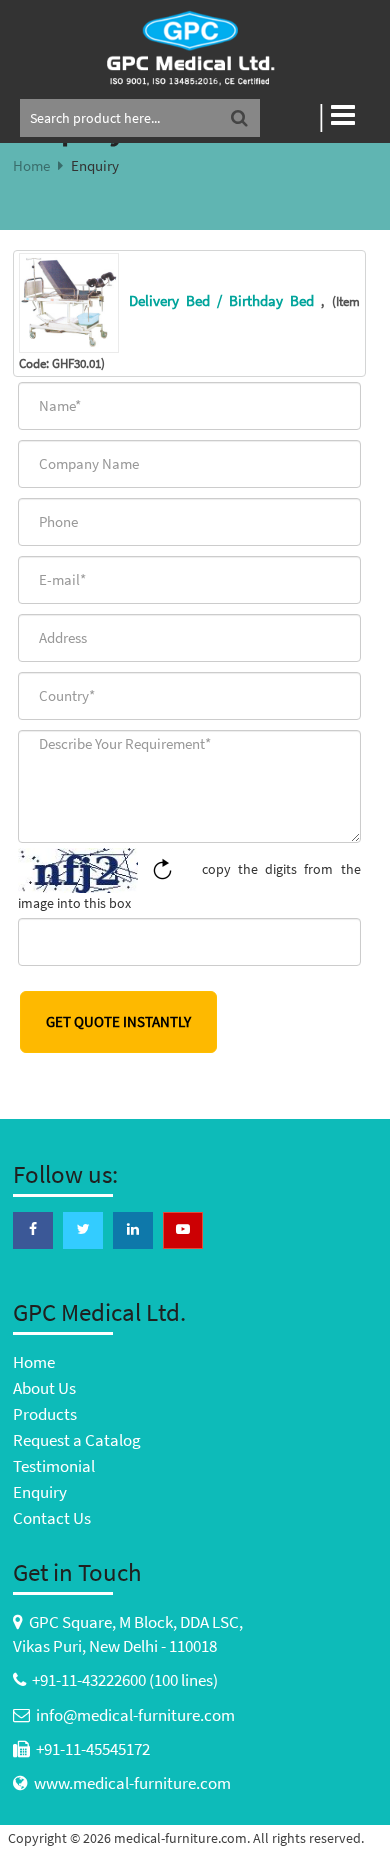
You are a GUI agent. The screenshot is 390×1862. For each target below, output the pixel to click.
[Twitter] (83, 1229)
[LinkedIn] (133, 1229)
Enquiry (40, 1492)
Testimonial (54, 1466)
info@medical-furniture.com (135, 1715)
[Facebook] (33, 1229)
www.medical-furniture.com (132, 1783)
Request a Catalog (77, 1440)
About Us (44, 1388)
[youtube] (183, 1229)
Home (31, 165)
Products (45, 1414)
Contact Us (52, 1518)
